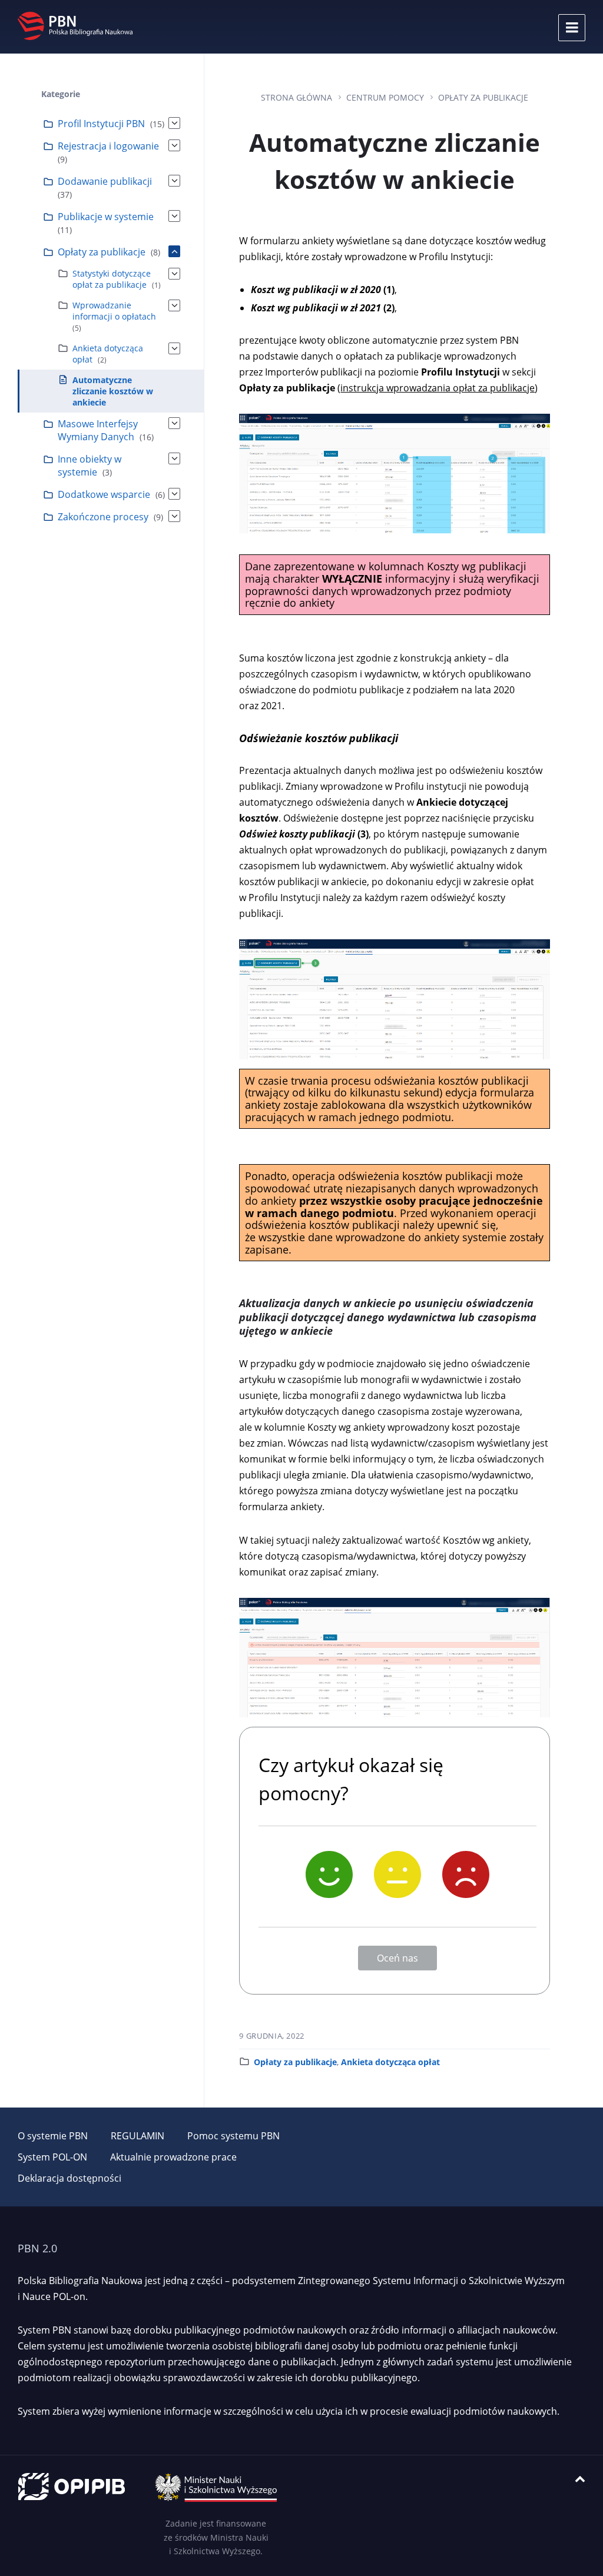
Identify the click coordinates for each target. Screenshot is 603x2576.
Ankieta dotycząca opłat (390, 2062)
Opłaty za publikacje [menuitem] (102, 252)
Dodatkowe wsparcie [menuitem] (104, 494)
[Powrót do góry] (580, 2479)
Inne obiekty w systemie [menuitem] (90, 466)
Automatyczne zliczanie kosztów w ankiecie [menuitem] (113, 391)
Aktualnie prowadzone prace (173, 2157)
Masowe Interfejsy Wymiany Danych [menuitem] (98, 430)
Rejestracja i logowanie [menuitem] (108, 146)
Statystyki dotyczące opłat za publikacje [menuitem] (112, 279)
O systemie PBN (53, 2136)
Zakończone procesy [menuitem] (103, 517)
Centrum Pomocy (385, 97)
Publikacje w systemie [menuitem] (106, 217)
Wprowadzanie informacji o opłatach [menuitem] (114, 311)
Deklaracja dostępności (69, 2178)
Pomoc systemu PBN (233, 2136)
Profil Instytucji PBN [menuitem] (101, 124)
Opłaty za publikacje (483, 97)
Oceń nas (397, 1958)
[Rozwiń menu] (572, 28)
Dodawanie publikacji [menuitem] (105, 181)
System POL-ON (52, 2157)
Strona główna (296, 97)
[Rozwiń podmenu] (174, 123)
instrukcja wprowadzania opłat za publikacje (438, 388)
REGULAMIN (138, 2136)
